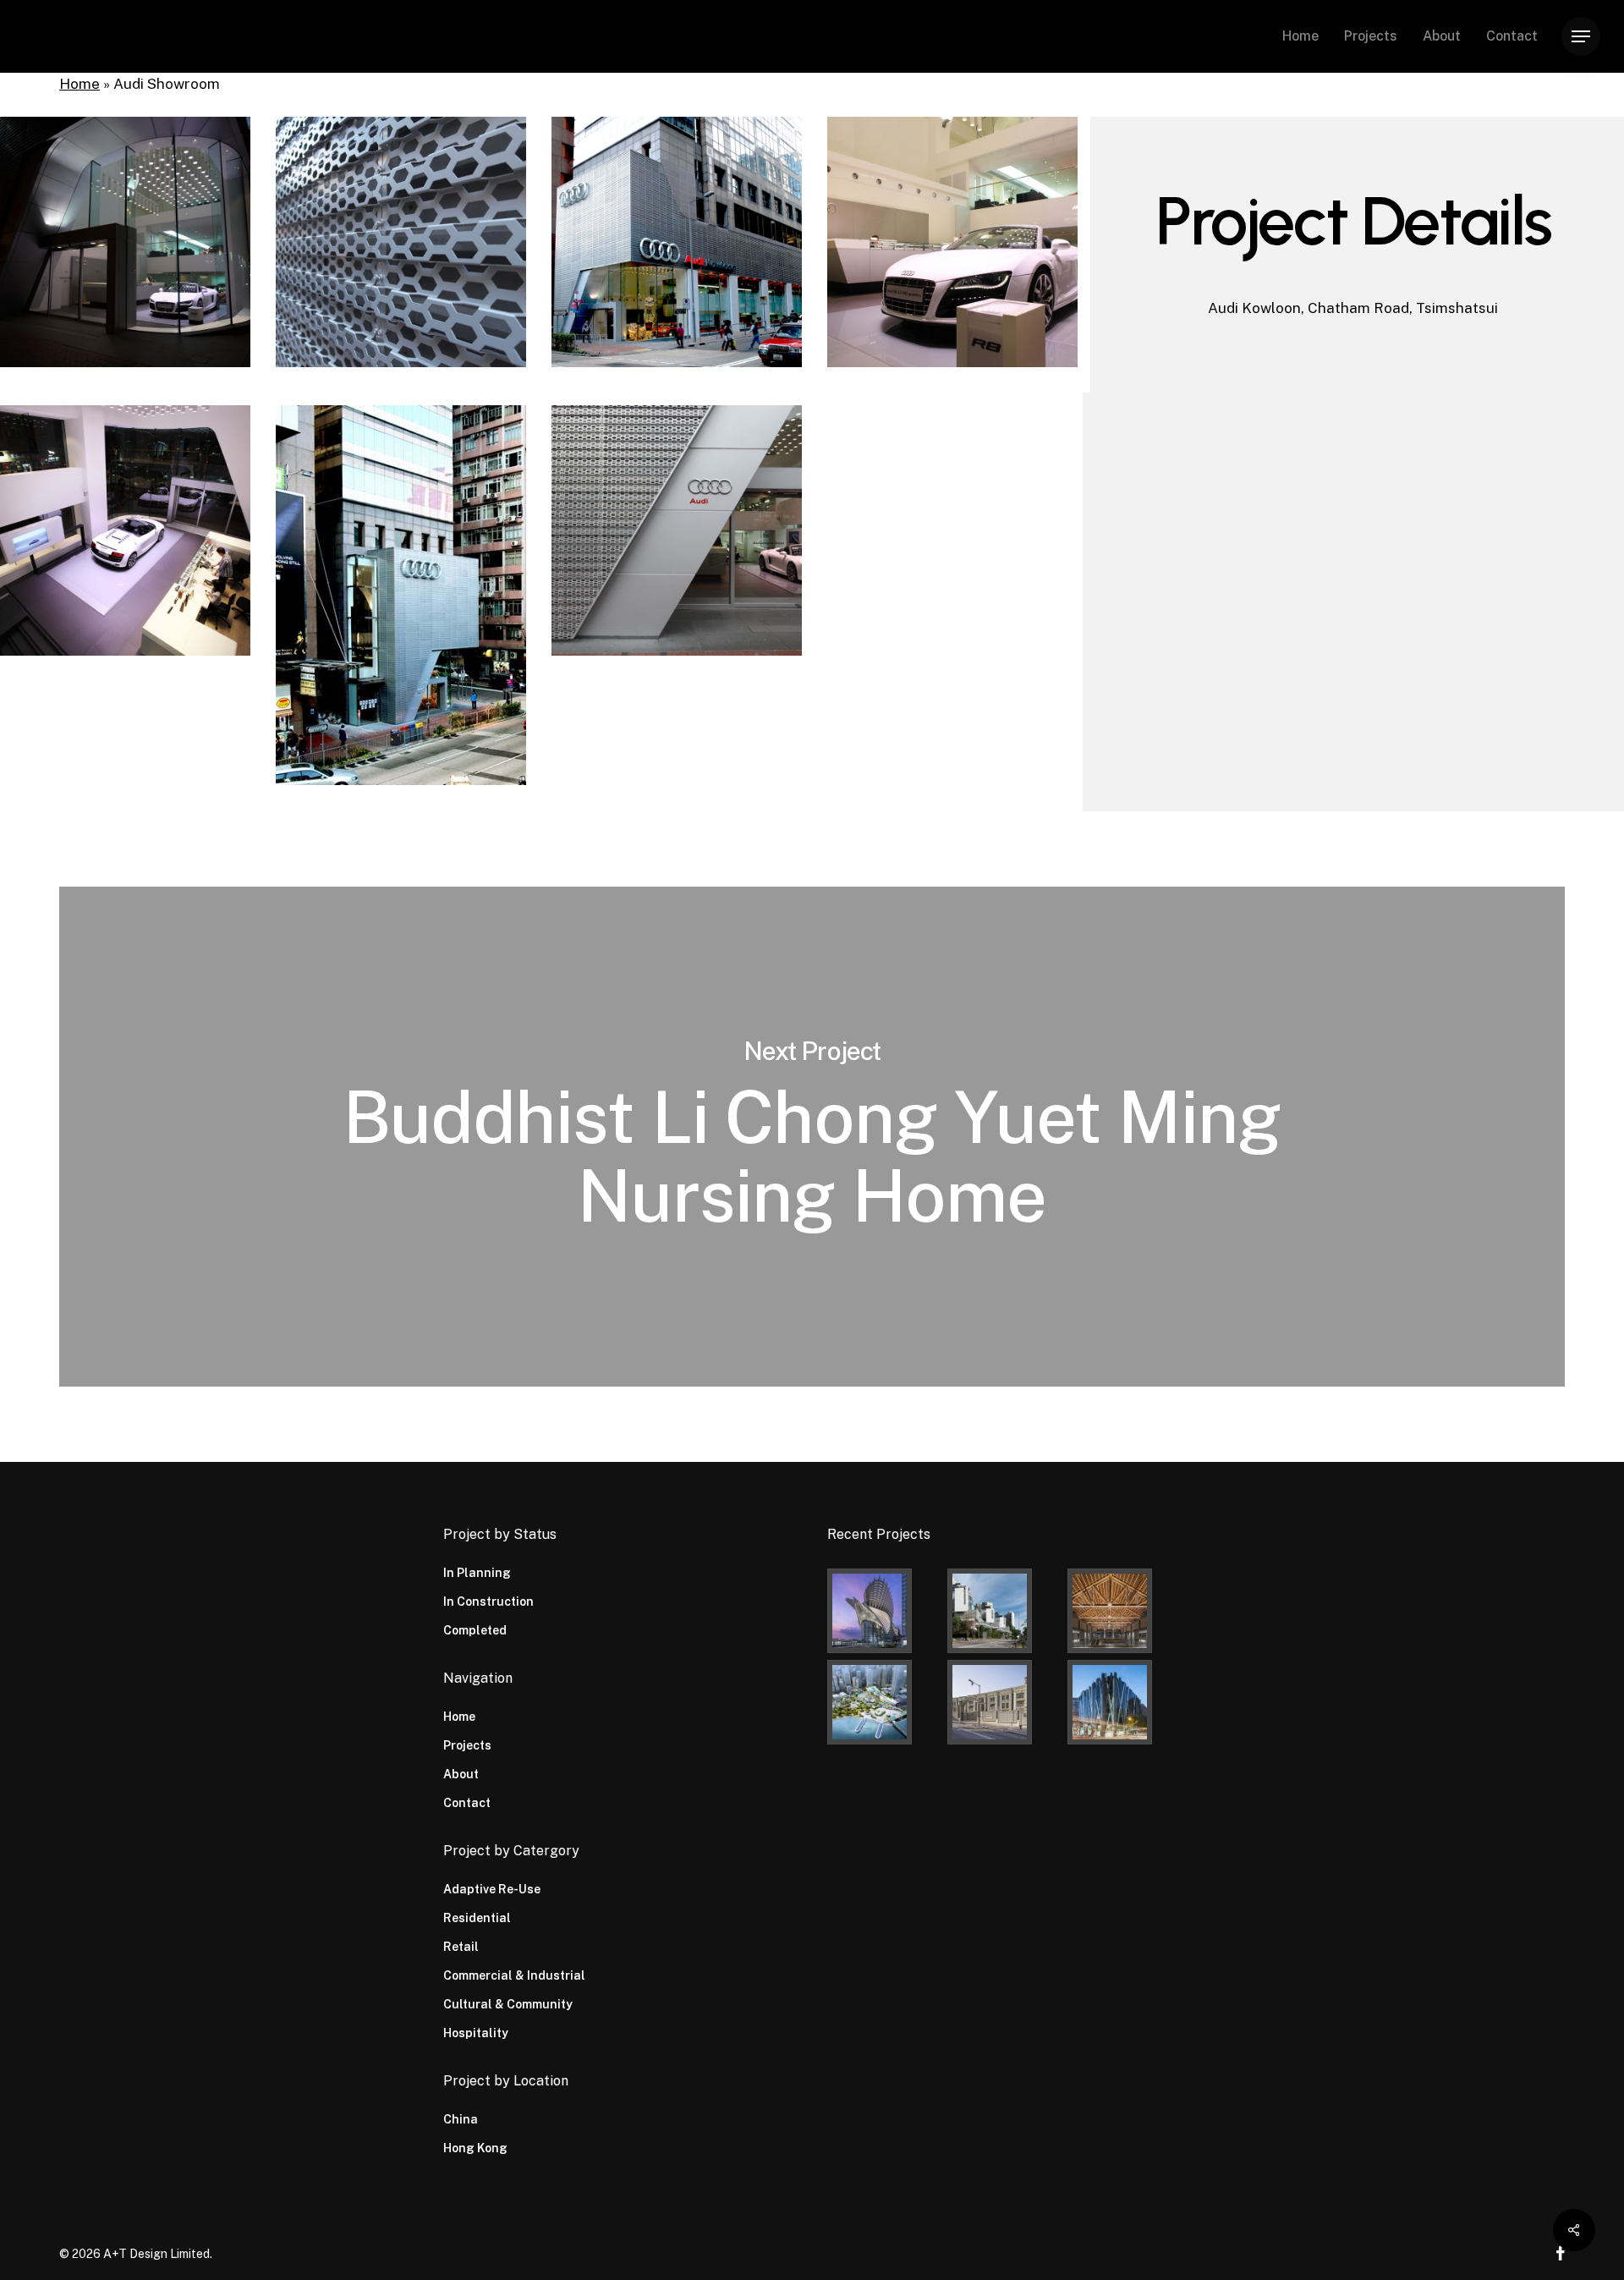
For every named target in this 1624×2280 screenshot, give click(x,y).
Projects (467, 1745)
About (461, 1774)
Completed (475, 1630)
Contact (467, 1803)
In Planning (477, 1573)
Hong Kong (475, 2148)
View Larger (126, 226)
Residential (477, 1918)
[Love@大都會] (884, 1611)
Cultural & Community (508, 2004)
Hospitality (476, 2033)
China (461, 2119)
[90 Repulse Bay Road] (1004, 1702)
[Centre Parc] (1124, 1702)
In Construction (488, 1601)
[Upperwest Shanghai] (1124, 1611)
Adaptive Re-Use (492, 1889)
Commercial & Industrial (514, 1975)
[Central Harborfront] (884, 1702)
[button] (1581, 37)
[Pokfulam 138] (1004, 1611)
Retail (461, 1947)
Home (80, 84)
